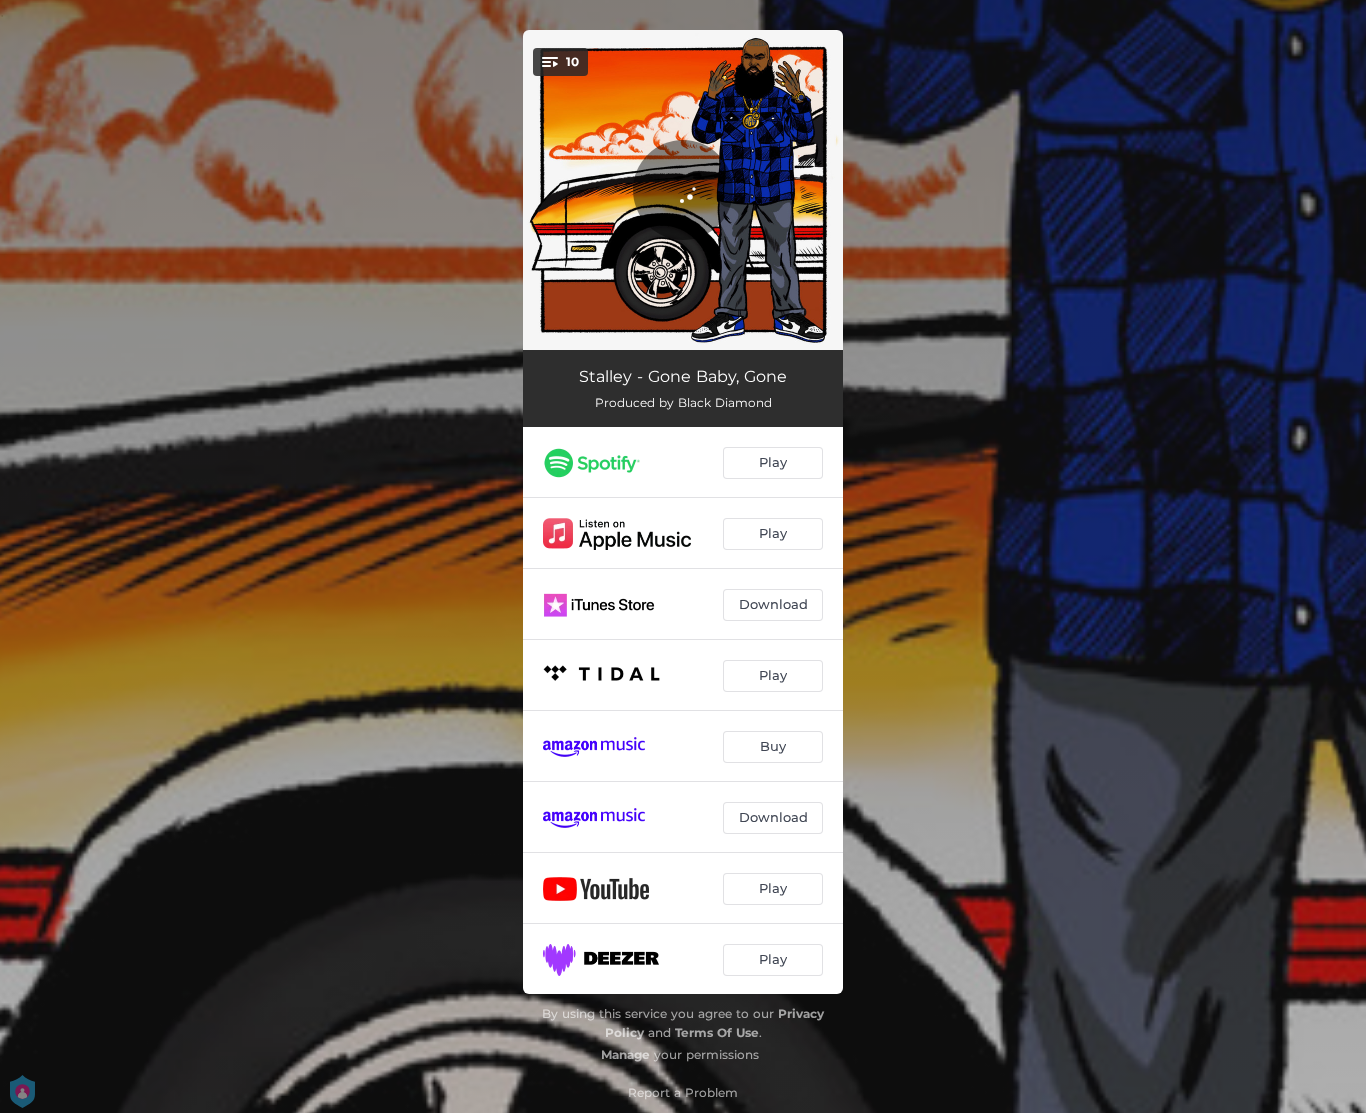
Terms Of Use (717, 1032)
